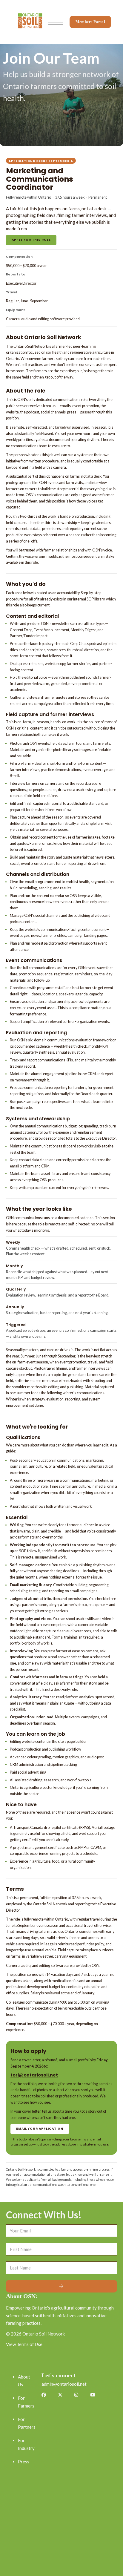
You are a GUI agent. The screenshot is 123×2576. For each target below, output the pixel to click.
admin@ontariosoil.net (64, 2384)
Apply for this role (31, 240)
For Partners (27, 2423)
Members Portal (90, 22)
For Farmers (26, 2402)
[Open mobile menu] (56, 22)
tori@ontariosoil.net (34, 2075)
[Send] (61, 2286)
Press (24, 2462)
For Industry (26, 2444)
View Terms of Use (24, 2344)
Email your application (40, 2129)
